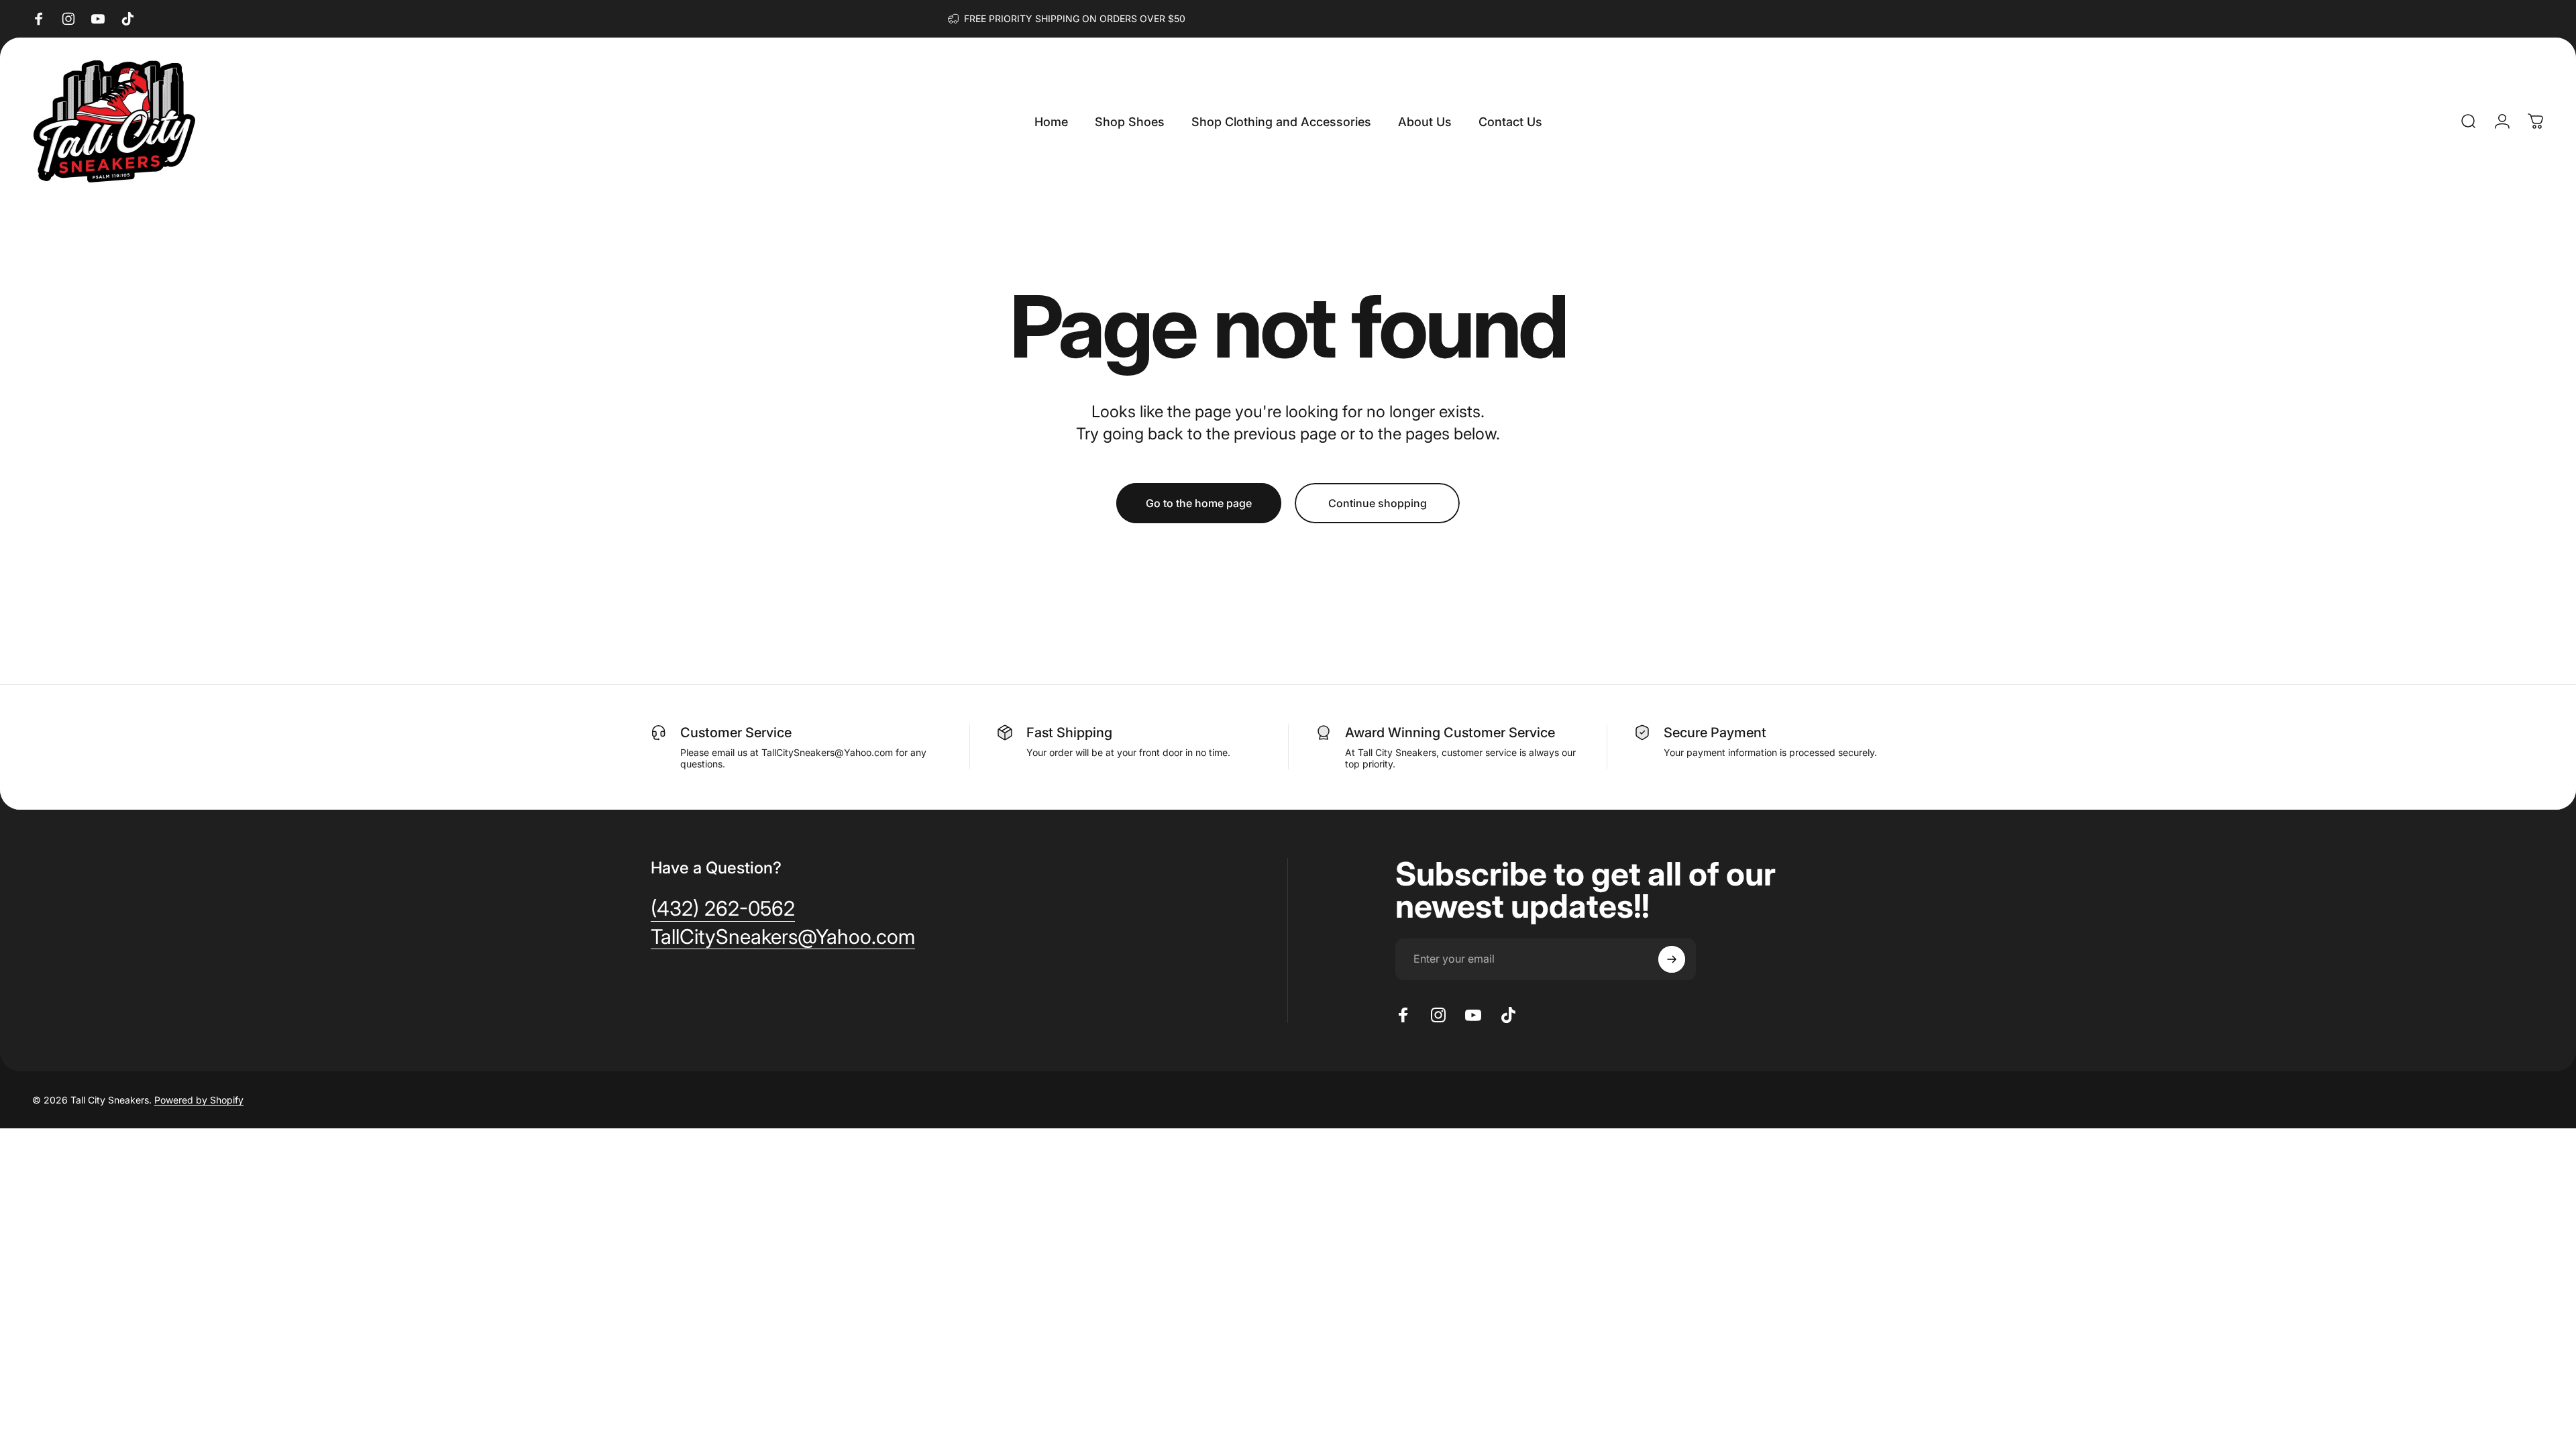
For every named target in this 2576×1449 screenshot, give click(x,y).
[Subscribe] (1672, 959)
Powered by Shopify (199, 1100)
